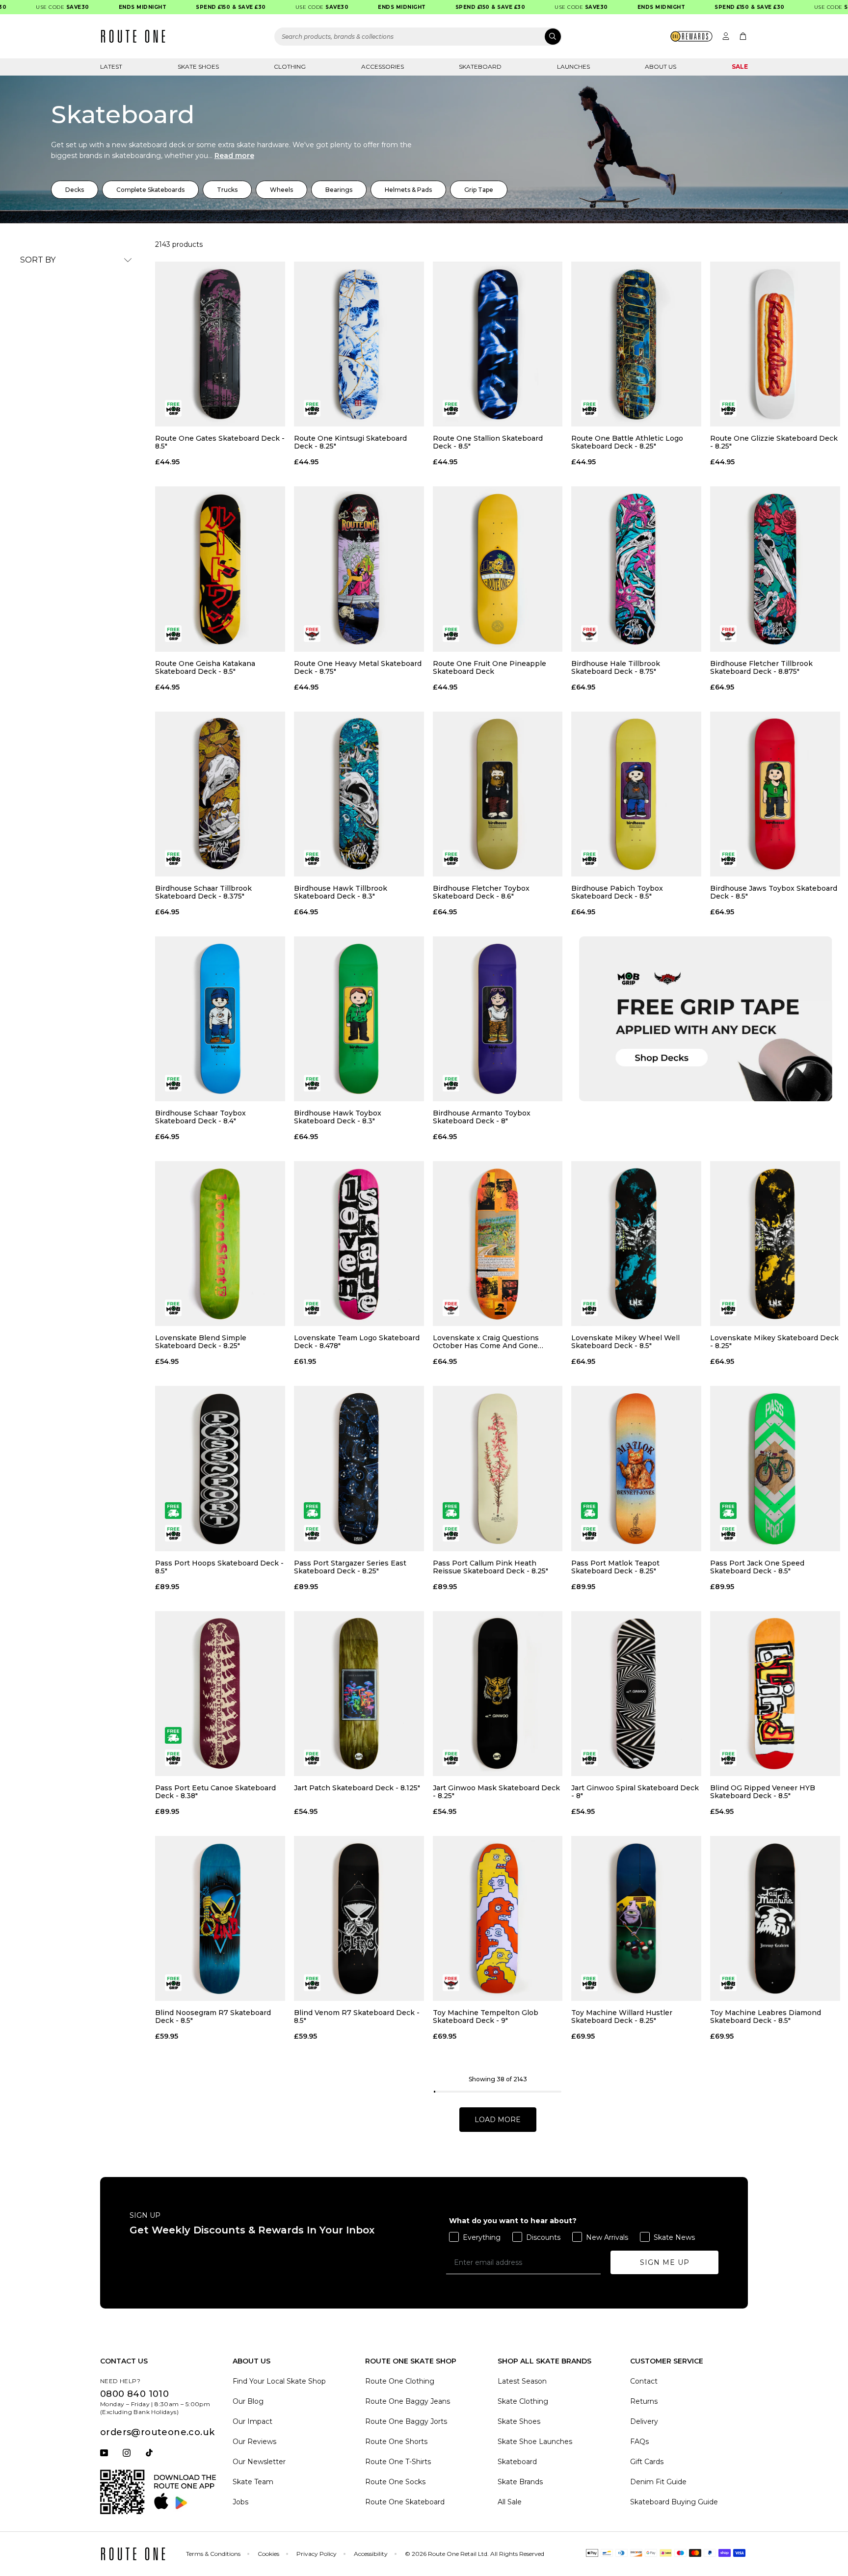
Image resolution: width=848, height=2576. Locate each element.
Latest (111, 66)
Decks (75, 190)
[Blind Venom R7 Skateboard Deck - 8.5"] (359, 1918)
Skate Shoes (198, 66)
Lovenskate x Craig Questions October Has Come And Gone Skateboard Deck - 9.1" (486, 1342)
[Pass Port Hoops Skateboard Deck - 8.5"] (220, 1468)
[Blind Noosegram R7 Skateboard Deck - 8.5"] (220, 1918)
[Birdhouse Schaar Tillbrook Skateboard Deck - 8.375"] (220, 794)
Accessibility (371, 2554)
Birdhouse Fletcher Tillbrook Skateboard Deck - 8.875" (761, 667)
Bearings (339, 190)
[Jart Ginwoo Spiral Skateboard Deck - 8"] (636, 1694)
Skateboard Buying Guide (674, 2502)
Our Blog (248, 2401)
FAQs (639, 2442)
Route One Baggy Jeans (408, 2401)
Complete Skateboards (150, 190)
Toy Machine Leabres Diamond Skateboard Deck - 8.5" (766, 2017)
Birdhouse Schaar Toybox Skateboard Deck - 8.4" (200, 1117)
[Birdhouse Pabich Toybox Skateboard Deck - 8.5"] (636, 794)
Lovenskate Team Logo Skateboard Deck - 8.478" (357, 1342)
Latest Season (522, 2381)
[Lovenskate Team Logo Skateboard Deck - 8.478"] (359, 1244)
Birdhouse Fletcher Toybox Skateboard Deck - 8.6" (481, 892)
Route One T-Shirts (398, 2462)
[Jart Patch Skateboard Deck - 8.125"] (359, 1694)
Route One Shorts (396, 2442)
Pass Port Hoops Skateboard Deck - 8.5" (219, 1567)
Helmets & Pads (408, 190)
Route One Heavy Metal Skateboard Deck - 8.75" (358, 667)
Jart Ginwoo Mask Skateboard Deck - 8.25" (496, 1792)
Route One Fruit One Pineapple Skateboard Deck (490, 667)
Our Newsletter (259, 2462)
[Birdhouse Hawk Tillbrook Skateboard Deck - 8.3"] (359, 794)
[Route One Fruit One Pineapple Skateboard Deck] (498, 569)
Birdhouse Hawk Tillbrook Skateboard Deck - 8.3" (341, 892)
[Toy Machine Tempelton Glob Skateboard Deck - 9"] (498, 1918)
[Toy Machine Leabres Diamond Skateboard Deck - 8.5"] (775, 1918)
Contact (644, 2381)
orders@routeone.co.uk (157, 2432)
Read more (234, 156)
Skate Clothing (523, 2401)
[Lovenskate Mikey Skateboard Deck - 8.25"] (775, 1244)
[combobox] (418, 37)
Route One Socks (395, 2482)
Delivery (644, 2421)
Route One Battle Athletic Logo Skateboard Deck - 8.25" (627, 442)
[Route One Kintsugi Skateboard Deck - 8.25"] (359, 344)
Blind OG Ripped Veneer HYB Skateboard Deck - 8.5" (763, 1792)
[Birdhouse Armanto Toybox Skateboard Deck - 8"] (498, 1019)
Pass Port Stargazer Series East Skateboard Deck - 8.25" (350, 1567)
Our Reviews (254, 2442)
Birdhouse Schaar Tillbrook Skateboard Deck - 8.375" (203, 892)
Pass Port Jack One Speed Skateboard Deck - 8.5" (757, 1567)
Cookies (268, 2554)
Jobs (240, 2502)
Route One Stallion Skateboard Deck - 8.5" (488, 442)
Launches (573, 66)
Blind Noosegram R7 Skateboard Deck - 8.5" (213, 2017)
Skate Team (253, 2482)
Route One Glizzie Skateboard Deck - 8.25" (774, 442)
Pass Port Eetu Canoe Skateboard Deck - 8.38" (215, 1792)
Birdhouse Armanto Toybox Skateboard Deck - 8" (482, 1117)
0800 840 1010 (134, 2394)
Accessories (383, 66)
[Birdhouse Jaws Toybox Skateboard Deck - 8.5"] (775, 794)
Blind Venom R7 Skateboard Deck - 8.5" (357, 2017)
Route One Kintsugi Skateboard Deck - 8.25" (350, 442)
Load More (498, 2120)
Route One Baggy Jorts (406, 2421)
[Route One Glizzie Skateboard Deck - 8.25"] (775, 344)
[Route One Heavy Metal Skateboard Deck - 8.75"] (359, 569)
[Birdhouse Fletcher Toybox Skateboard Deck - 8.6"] (498, 794)
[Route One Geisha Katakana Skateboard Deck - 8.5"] (220, 569)
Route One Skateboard (405, 2502)
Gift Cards (647, 2462)
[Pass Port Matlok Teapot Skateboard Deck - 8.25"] (636, 1468)
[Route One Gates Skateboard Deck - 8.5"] (220, 344)
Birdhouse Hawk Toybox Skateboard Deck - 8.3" (338, 1117)
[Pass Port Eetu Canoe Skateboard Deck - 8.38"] (220, 1694)
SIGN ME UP (665, 2262)
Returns (644, 2401)
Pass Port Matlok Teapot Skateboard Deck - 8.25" (615, 1567)
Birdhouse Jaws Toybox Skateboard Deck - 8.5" (774, 892)
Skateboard (480, 66)
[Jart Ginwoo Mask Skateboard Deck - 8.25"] (498, 1694)
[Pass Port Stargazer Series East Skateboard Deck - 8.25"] (359, 1468)
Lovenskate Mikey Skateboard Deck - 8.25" (774, 1342)
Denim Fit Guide (658, 2482)
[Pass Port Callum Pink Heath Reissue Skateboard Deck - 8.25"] (498, 1468)
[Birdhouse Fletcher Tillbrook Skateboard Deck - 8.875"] (775, 569)
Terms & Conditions (213, 2554)
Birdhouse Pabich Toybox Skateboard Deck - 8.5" (617, 892)
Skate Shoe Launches (535, 2442)
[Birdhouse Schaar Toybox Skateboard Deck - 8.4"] (220, 1019)
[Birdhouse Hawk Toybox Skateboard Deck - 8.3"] (359, 1019)
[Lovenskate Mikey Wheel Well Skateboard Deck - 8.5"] (636, 1244)
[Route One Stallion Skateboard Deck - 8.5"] (498, 344)
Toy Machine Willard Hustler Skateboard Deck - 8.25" (622, 2017)
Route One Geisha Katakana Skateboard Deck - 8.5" (205, 667)
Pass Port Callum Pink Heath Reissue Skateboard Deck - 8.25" (490, 1567)
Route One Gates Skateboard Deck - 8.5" (220, 442)
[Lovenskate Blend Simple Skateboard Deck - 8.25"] (220, 1244)
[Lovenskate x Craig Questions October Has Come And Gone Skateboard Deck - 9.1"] (498, 1244)
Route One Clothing (400, 2381)
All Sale (510, 2502)
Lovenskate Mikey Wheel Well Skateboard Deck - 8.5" (625, 1342)
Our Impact (252, 2421)
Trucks (227, 190)
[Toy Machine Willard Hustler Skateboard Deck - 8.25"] (636, 1918)
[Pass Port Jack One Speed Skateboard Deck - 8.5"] (775, 1468)
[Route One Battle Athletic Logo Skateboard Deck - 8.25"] (636, 344)
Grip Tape (479, 190)
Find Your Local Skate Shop (279, 2381)
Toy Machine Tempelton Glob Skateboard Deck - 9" (486, 2017)
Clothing (290, 66)
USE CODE (29, 7)
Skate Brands (520, 2482)
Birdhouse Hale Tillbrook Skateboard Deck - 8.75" (616, 667)
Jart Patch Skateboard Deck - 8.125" (357, 1788)
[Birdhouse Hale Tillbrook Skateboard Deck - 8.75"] (636, 569)
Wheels (281, 190)
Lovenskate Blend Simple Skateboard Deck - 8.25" (201, 1342)
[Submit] (553, 37)
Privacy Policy (317, 2554)
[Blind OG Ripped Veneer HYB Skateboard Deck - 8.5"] (775, 1694)
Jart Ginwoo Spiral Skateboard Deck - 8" (635, 1792)
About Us (661, 66)
